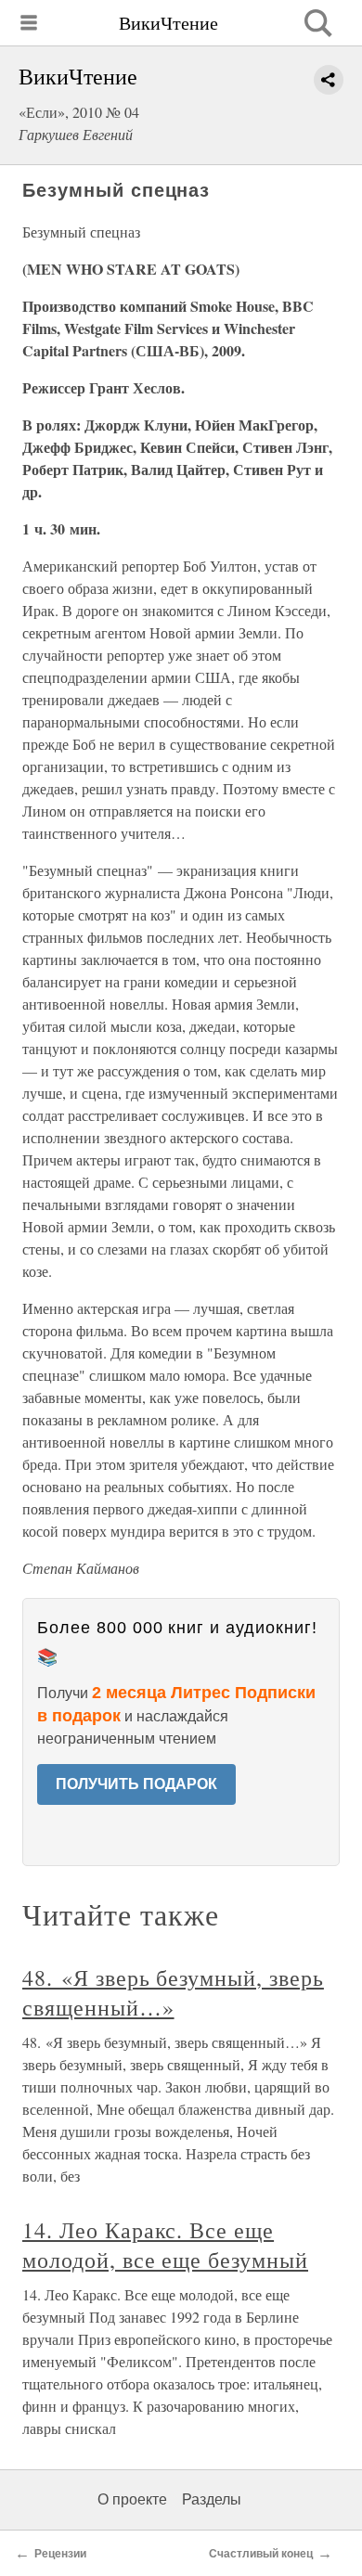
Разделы (212, 2499)
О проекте (132, 2499)
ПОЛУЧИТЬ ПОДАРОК (136, 1784)
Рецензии (60, 2554)
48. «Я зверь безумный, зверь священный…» (173, 1992)
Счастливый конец (261, 2554)
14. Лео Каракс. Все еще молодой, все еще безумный (165, 2245)
